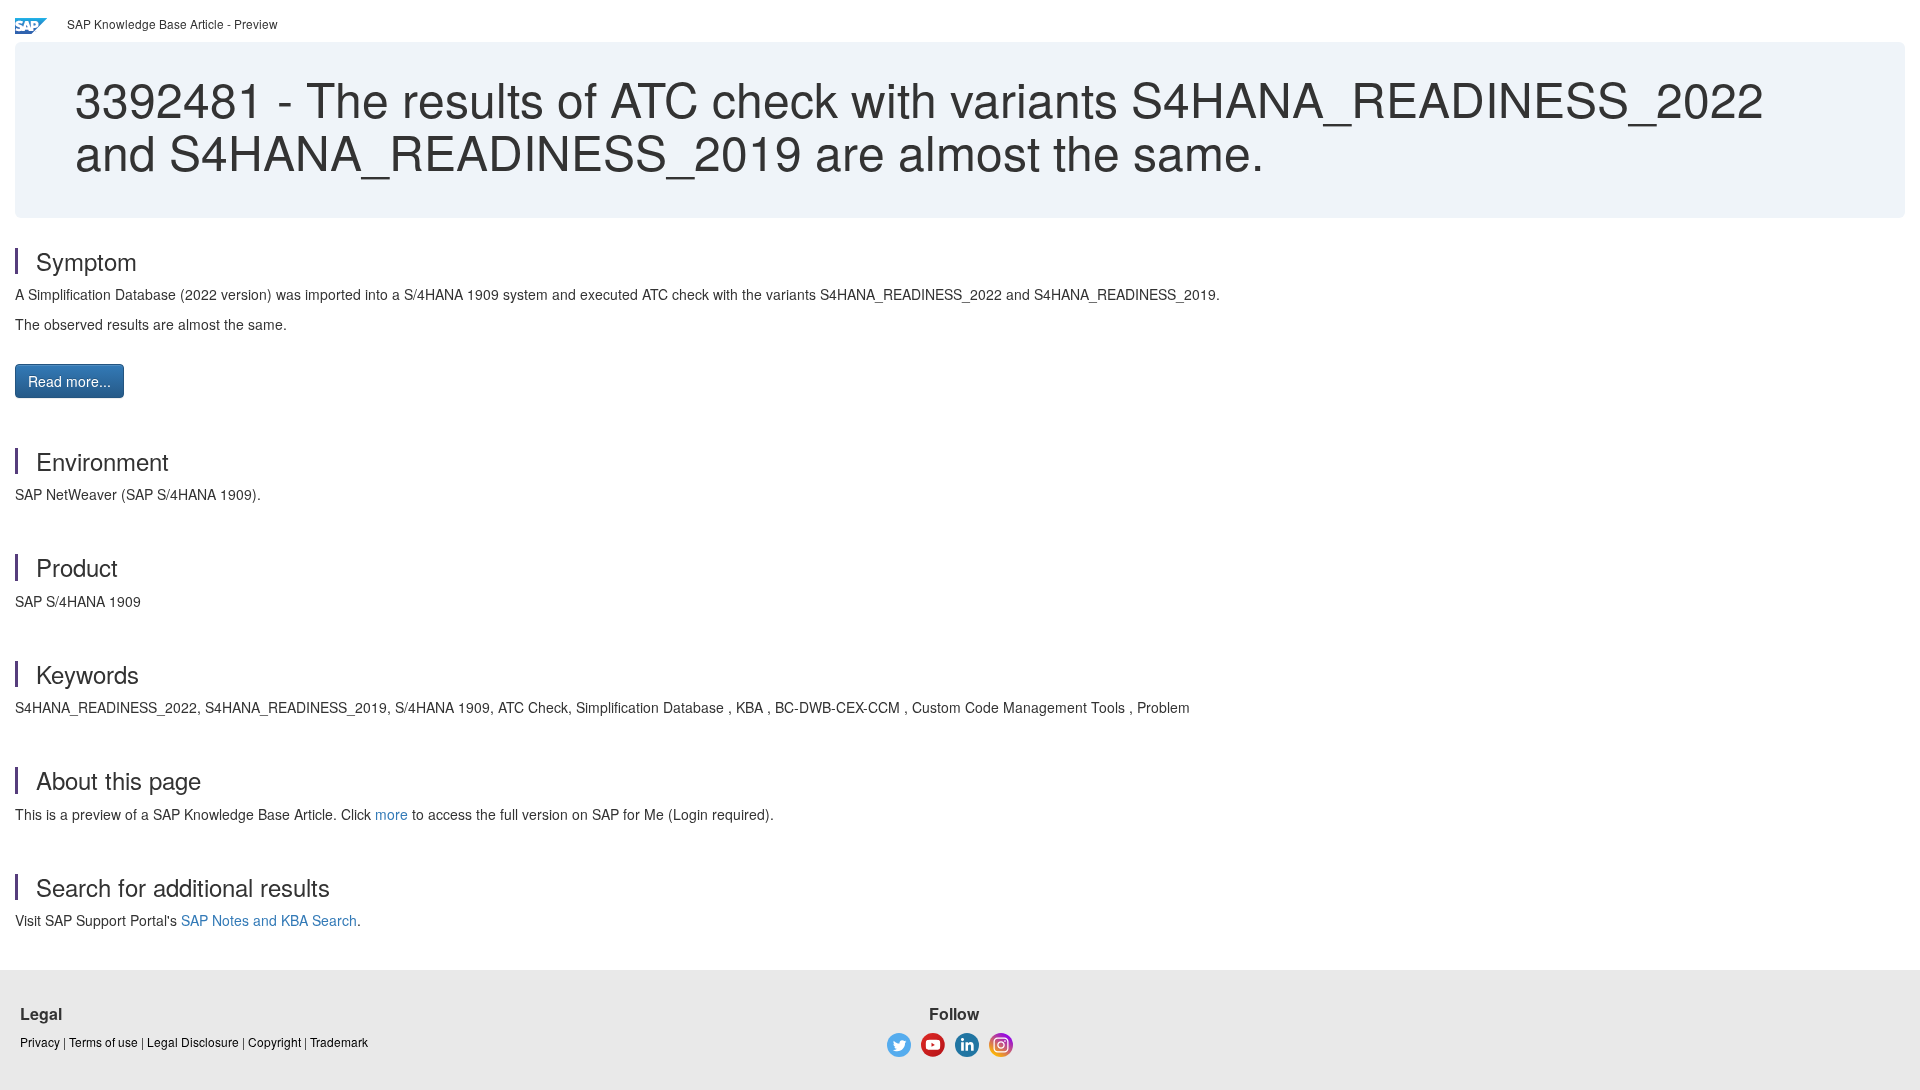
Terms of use (103, 1041)
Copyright (274, 1041)
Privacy (40, 1041)
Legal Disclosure (193, 1041)
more (391, 814)
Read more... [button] (69, 381)
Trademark (339, 1041)
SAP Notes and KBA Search (269, 920)
